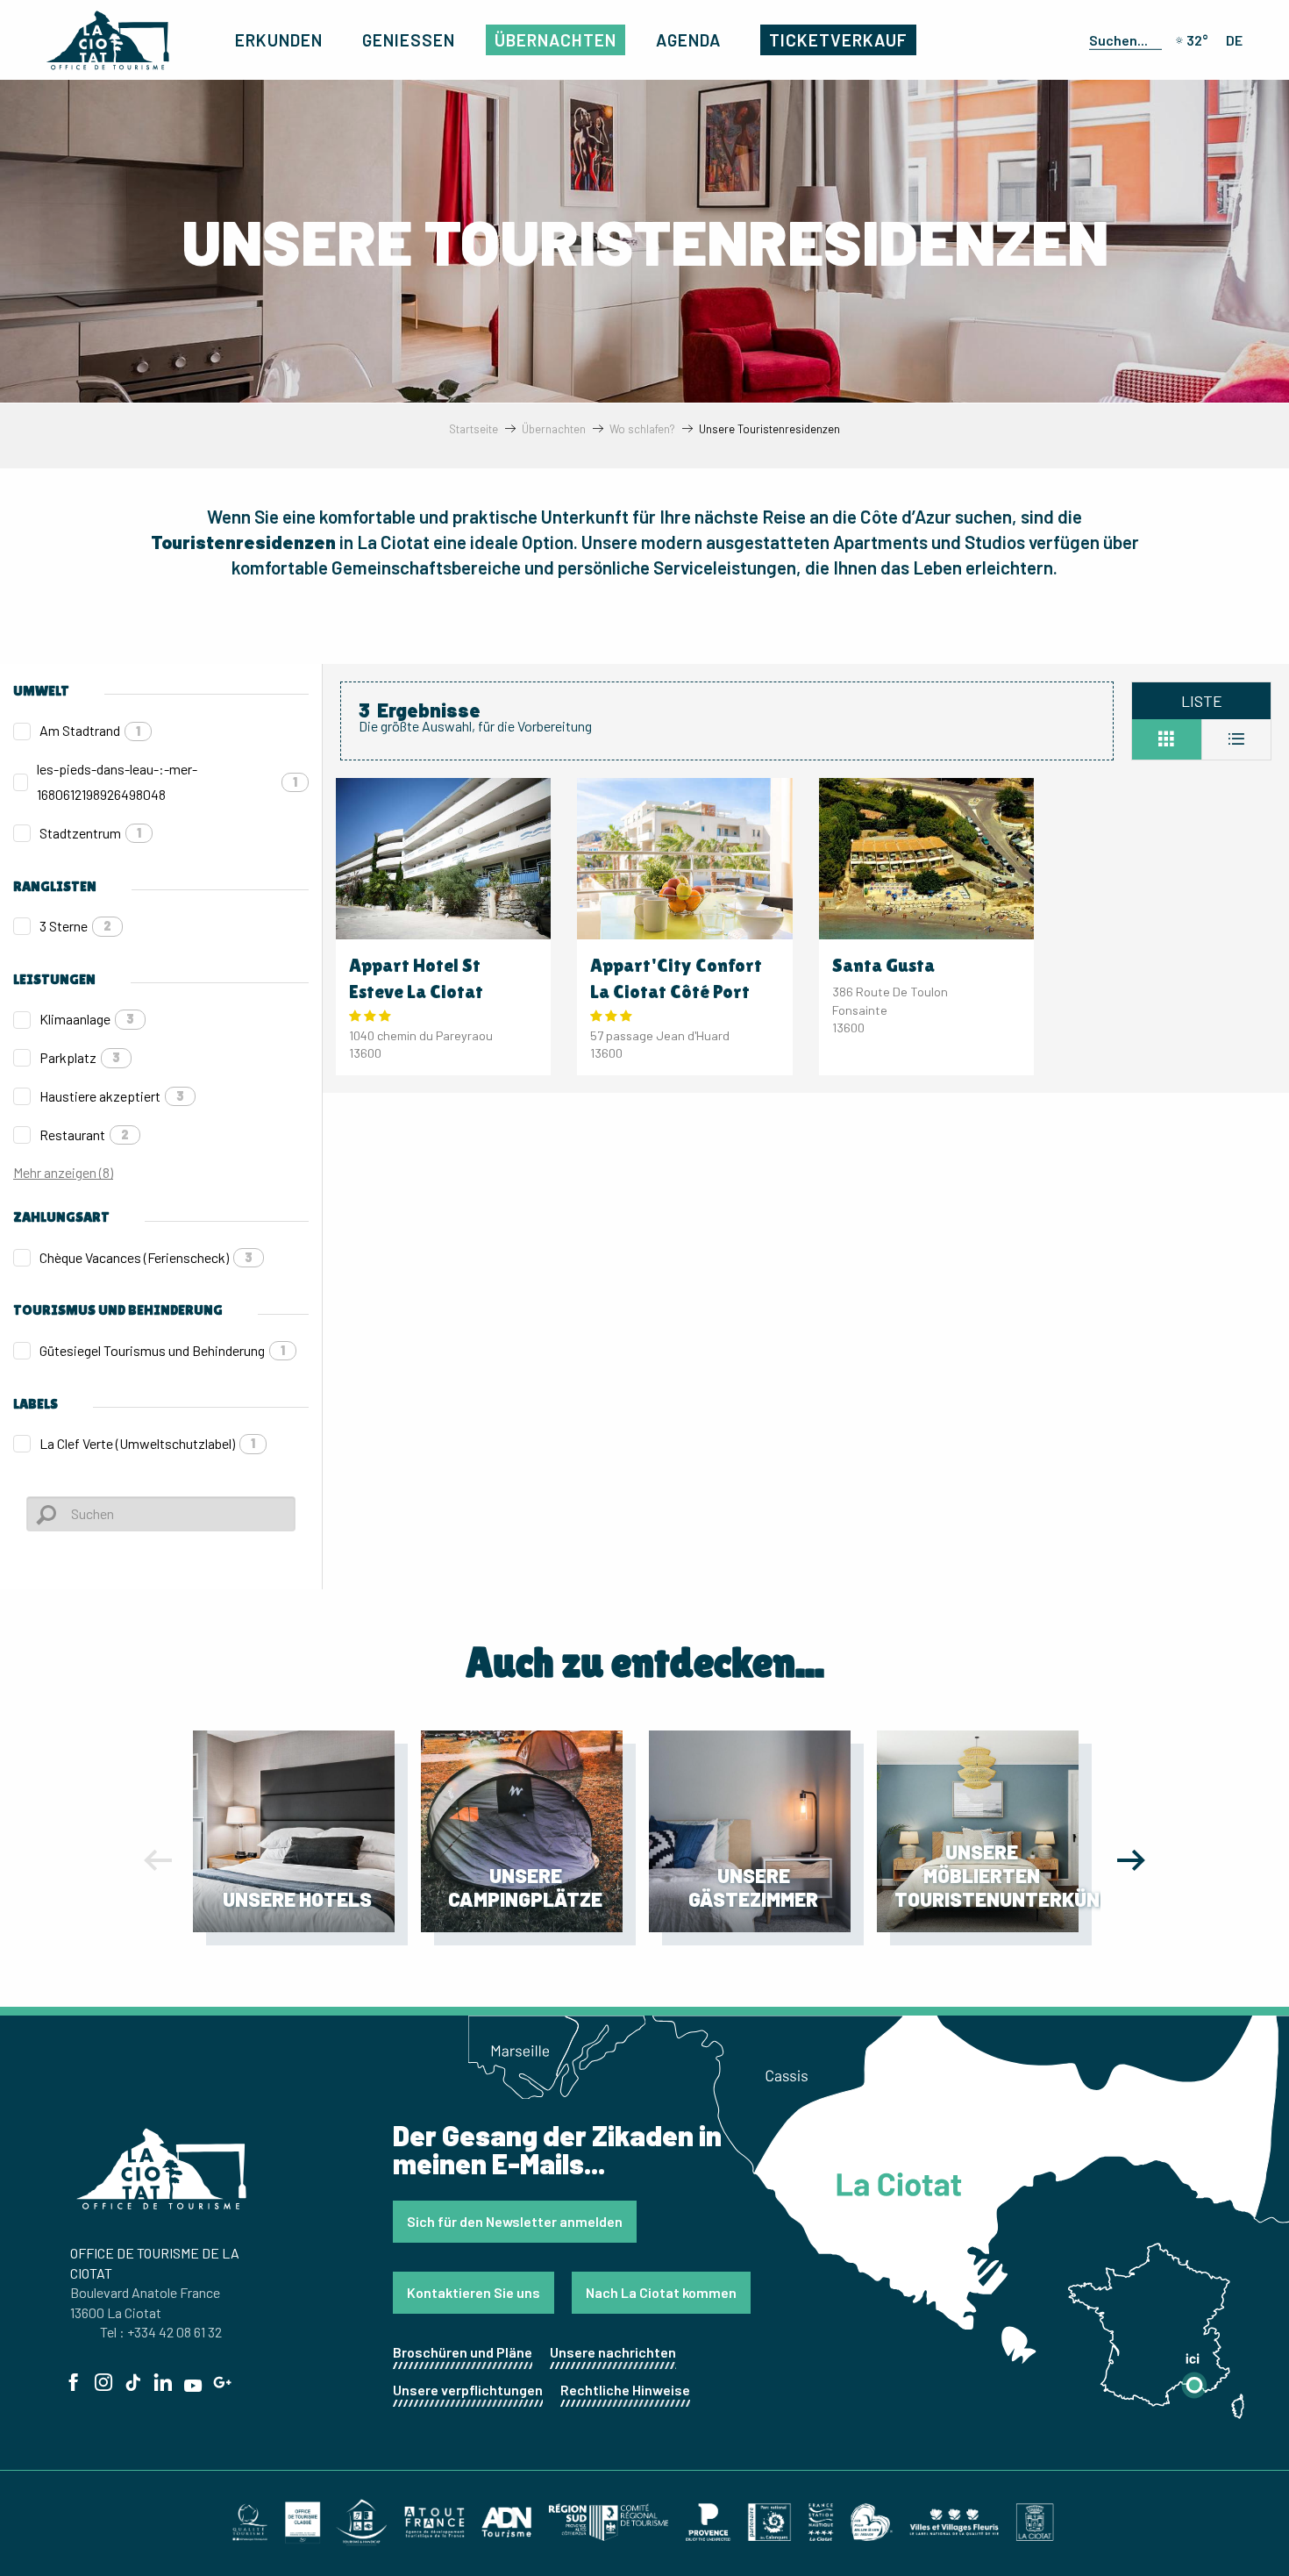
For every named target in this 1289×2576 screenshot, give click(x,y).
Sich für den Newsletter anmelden (515, 2221)
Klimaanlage (87, 1019)
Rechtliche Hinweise (625, 2390)
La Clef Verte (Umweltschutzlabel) (147, 1443)
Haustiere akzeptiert (112, 1096)
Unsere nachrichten (613, 2352)
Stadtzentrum (90, 833)
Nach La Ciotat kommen (661, 2292)
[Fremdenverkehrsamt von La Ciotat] (108, 40)
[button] (1122, 39)
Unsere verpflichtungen (468, 2390)
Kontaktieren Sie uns (474, 2292)
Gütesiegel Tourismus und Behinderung (162, 1350)
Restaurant (84, 1135)
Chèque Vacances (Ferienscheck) (146, 1257)
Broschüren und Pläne (463, 2352)
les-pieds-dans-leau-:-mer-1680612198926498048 (167, 781)
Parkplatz (80, 1057)
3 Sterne (75, 926)
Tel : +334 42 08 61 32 (161, 2332)
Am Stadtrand (90, 730)
